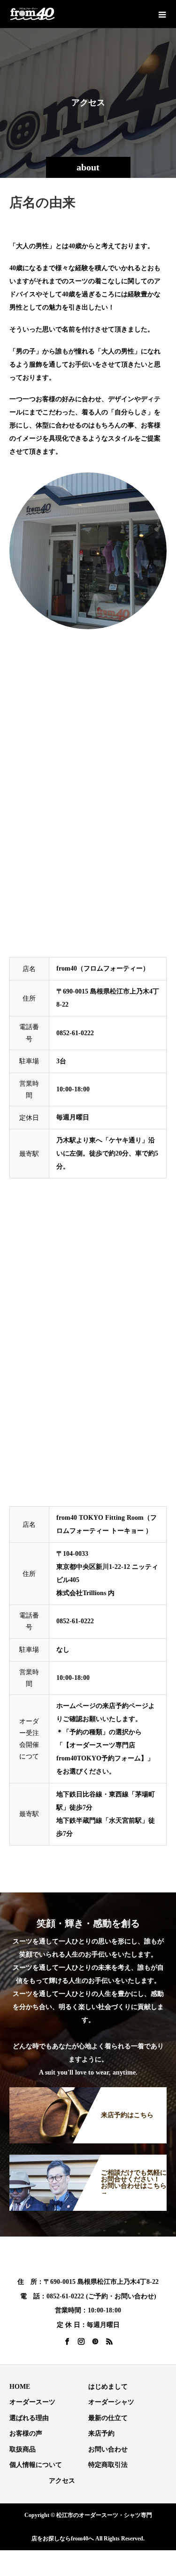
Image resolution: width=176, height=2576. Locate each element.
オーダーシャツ (111, 2402)
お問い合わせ (108, 2449)
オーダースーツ (32, 2402)
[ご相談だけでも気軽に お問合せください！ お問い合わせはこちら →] (88, 2159)
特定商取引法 (108, 2465)
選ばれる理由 (29, 2418)
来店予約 (101, 2433)
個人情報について (36, 2465)
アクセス (62, 2481)
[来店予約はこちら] (88, 2092)
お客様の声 (26, 2433)
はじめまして (108, 2387)
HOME (20, 2387)
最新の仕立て (108, 2418)
